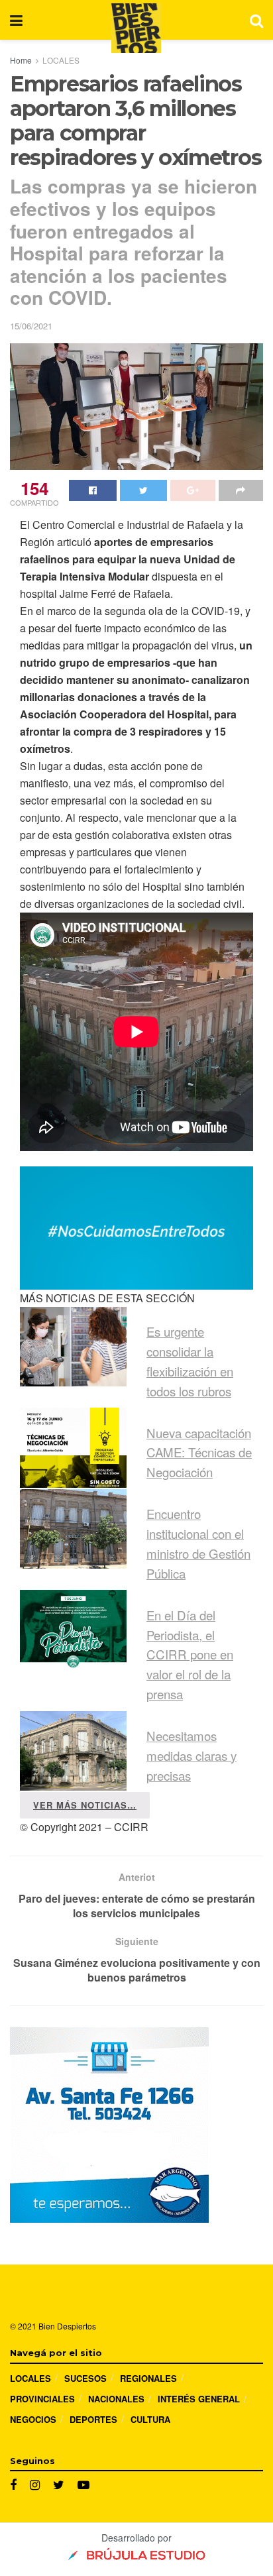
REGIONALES (148, 2378)
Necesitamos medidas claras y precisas (191, 1756)
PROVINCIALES (42, 2399)
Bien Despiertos (67, 2326)
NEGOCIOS (33, 2419)
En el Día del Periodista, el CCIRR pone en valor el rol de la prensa (190, 1655)
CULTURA (150, 2419)
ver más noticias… (85, 1805)
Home (21, 60)
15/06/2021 (31, 326)
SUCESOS (85, 2378)
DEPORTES (93, 2419)
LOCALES (61, 60)
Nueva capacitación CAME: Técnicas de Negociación (199, 1453)
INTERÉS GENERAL (199, 2399)
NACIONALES (116, 2399)
